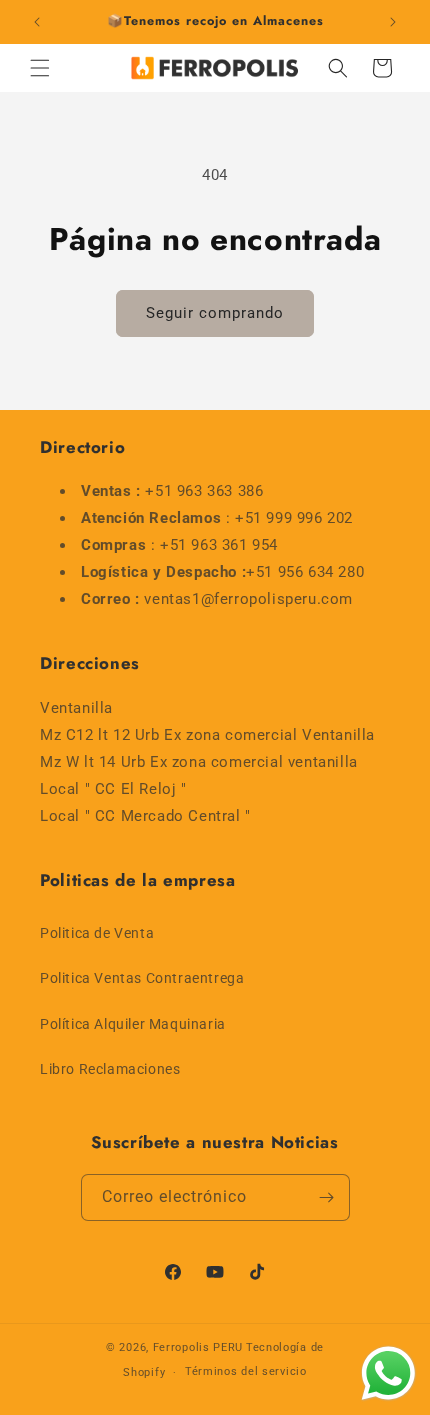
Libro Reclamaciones (110, 1069)
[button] (40, 68)
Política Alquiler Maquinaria (133, 1024)
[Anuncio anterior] (37, 22)
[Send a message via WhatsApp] (388, 1373)
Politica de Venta (97, 933)
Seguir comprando (215, 313)
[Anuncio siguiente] (393, 22)
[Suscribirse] (327, 1197)
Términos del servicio (246, 1371)
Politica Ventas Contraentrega (142, 978)
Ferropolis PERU (198, 1347)
